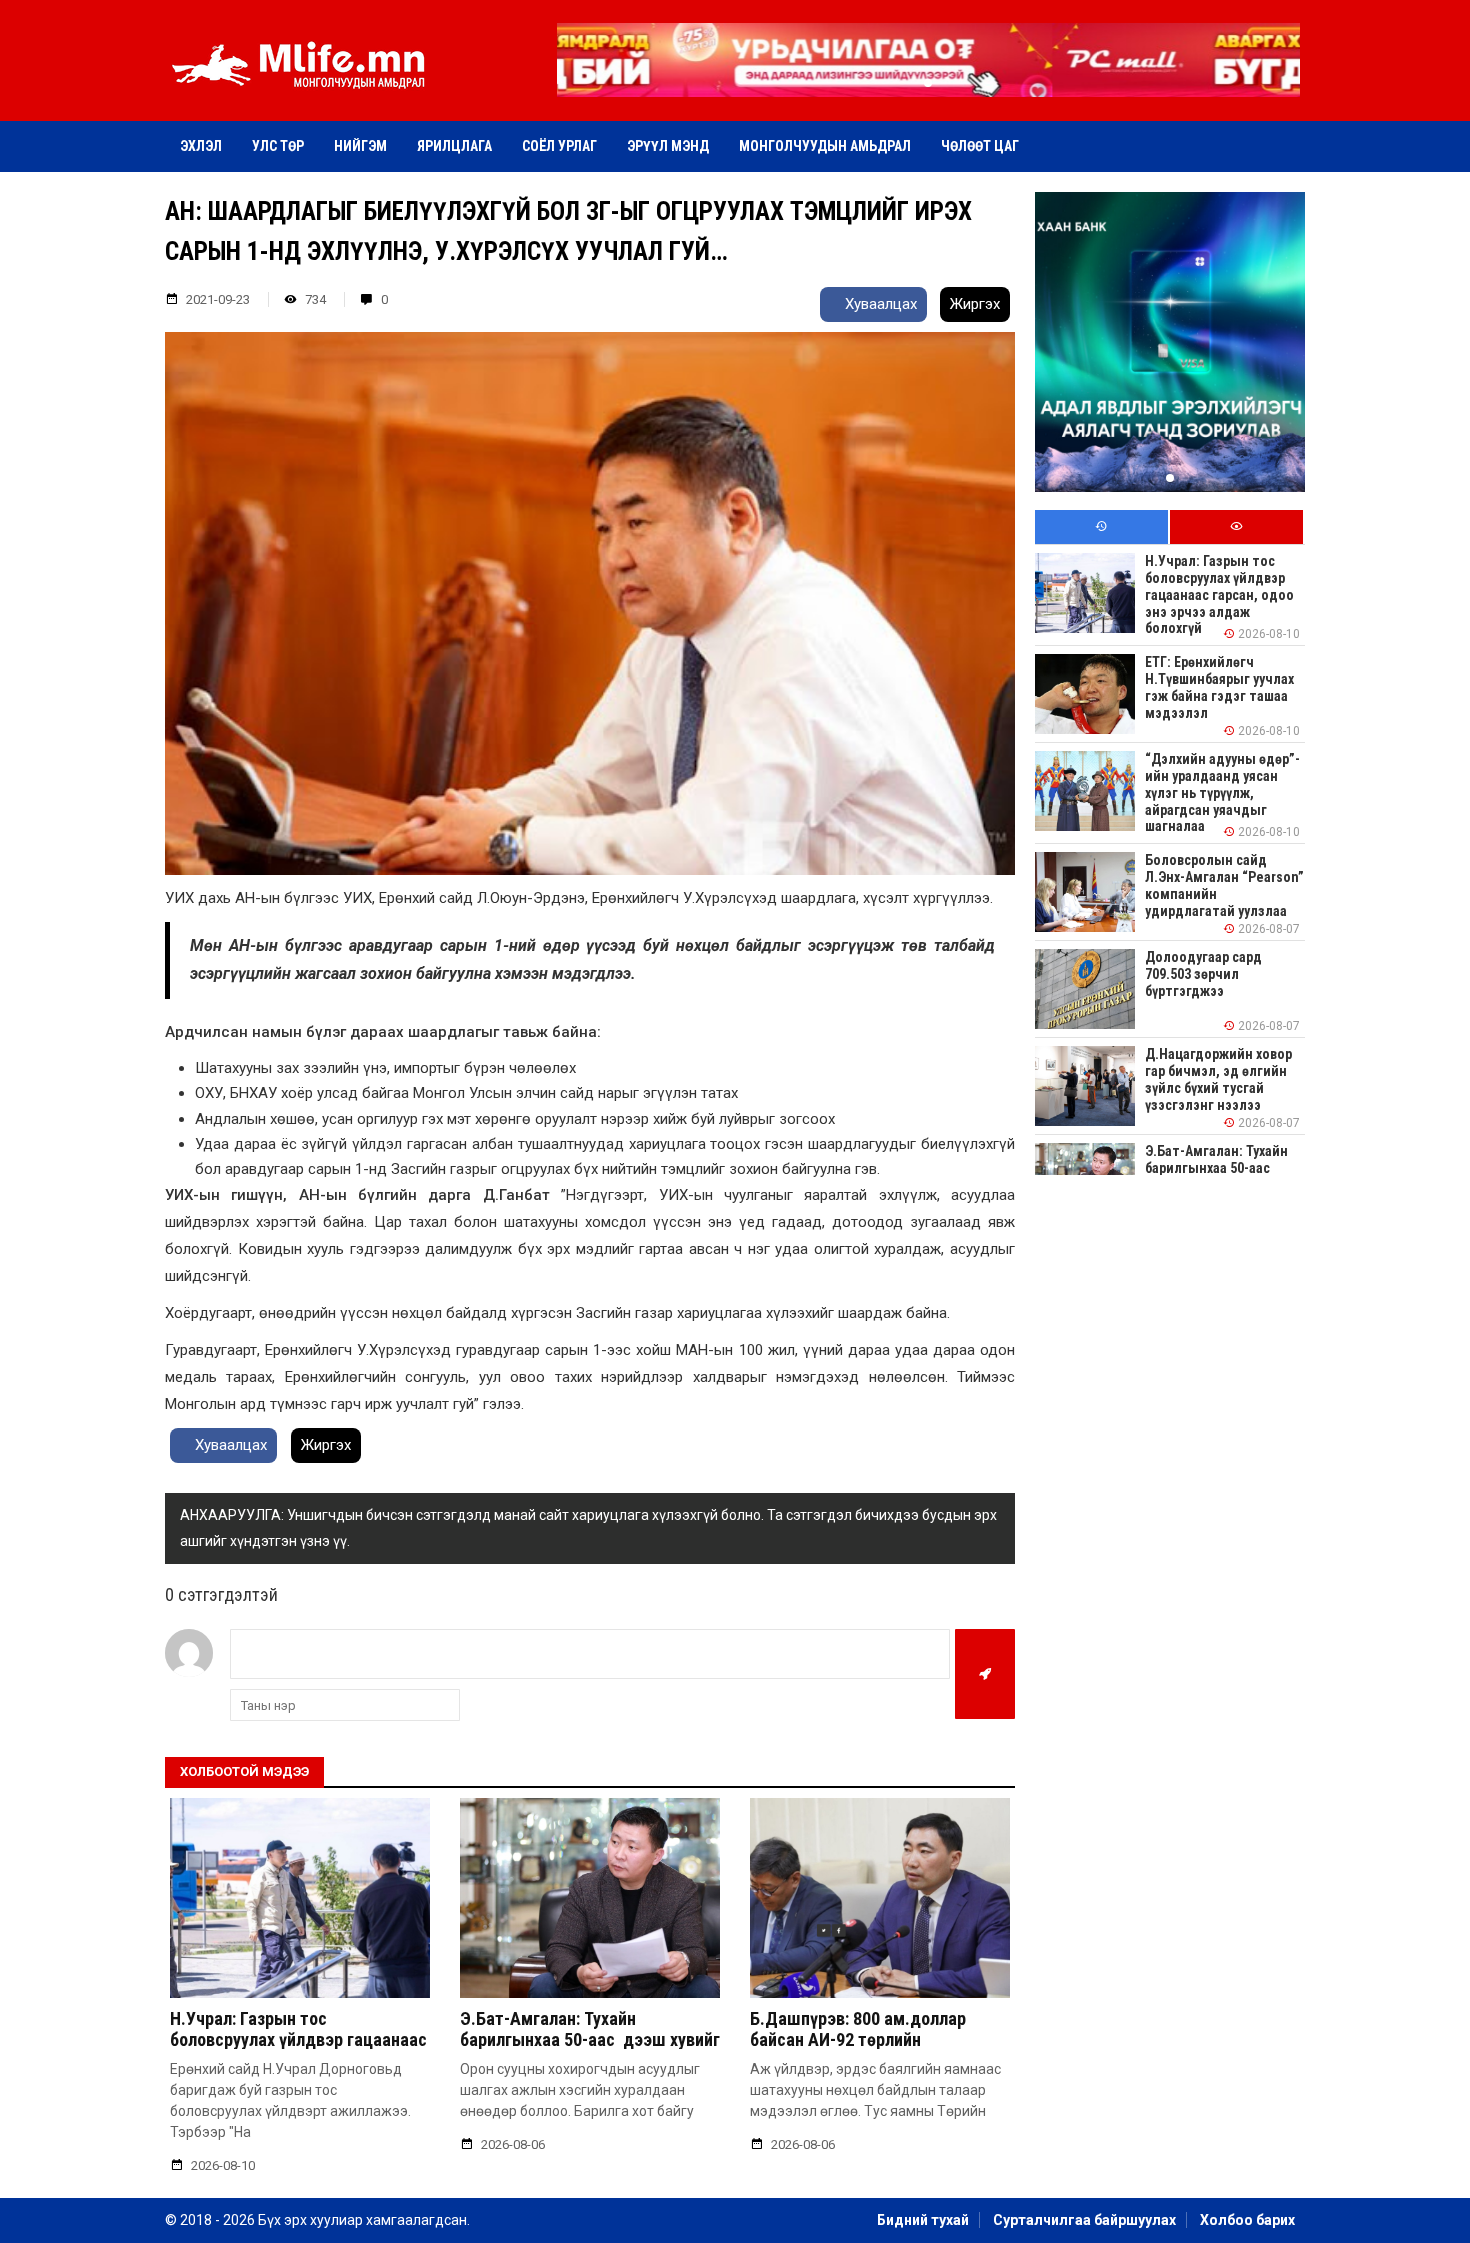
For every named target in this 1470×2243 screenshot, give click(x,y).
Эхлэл (201, 146)
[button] (928, 83)
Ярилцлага (454, 146)
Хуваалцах (879, 304)
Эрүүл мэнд (668, 146)
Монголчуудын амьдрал (825, 146)
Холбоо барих (1247, 2220)
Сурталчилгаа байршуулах (1084, 2220)
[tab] (1101, 527)
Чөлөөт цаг (980, 146)
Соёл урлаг (559, 146)
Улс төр (278, 146)
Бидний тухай (923, 2220)
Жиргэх (975, 304)
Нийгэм (360, 146)
